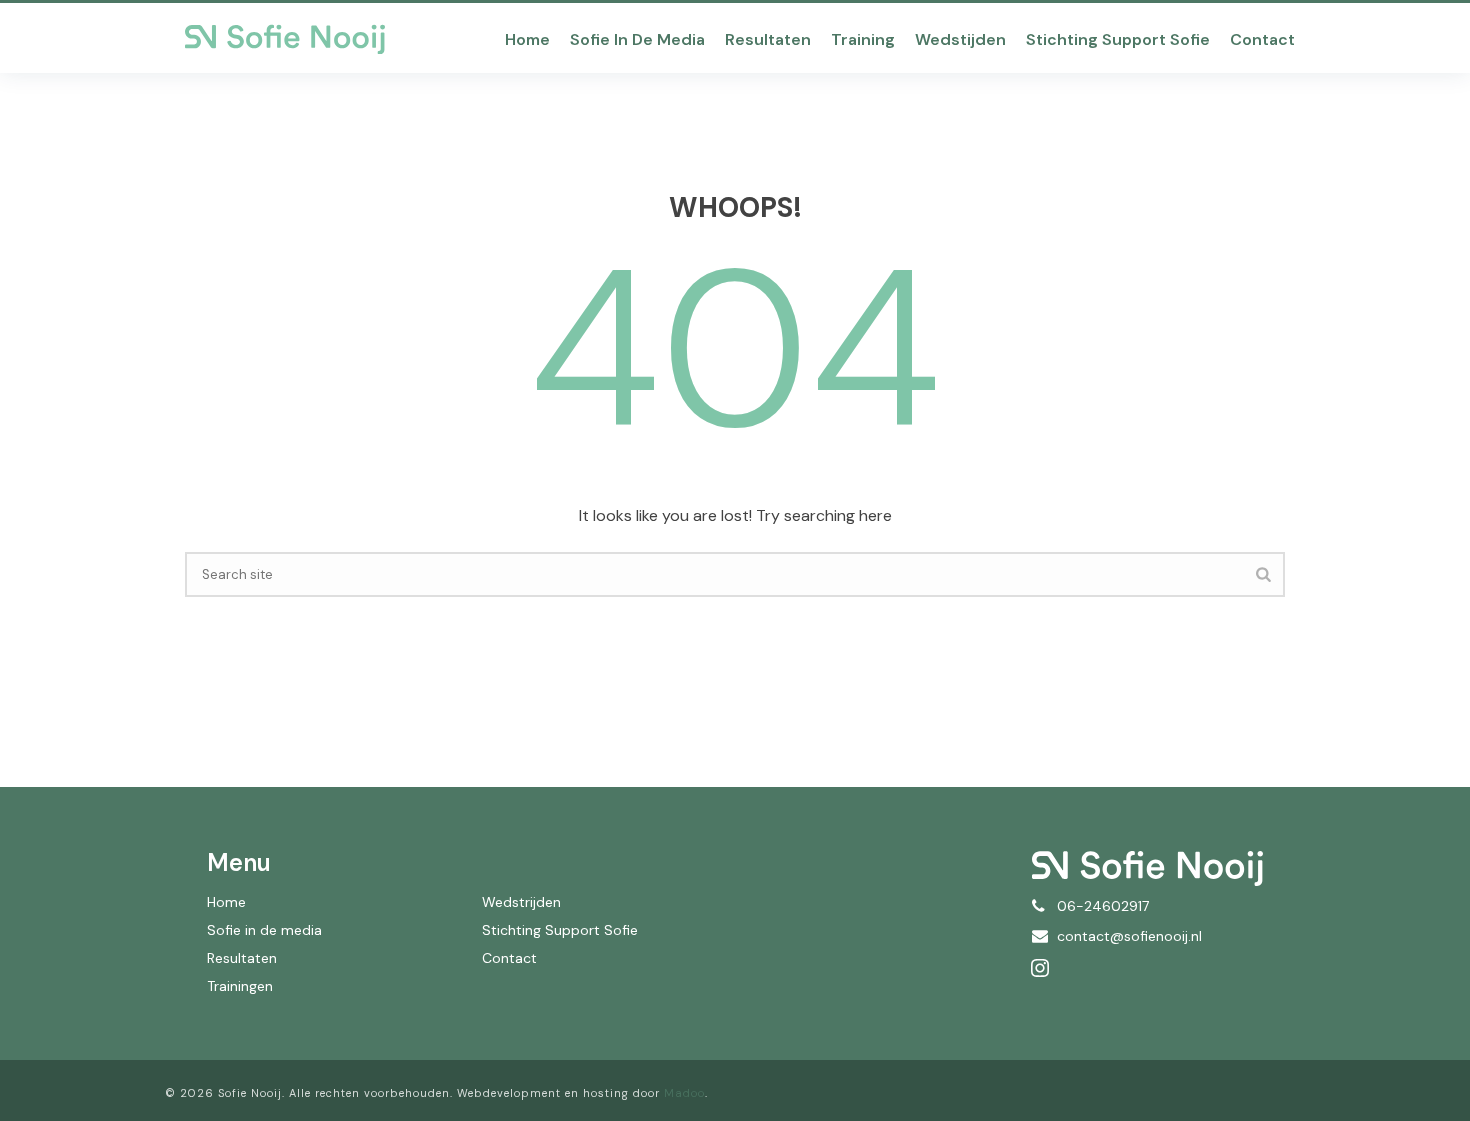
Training (863, 39)
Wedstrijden (521, 902)
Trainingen (240, 986)
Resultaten (768, 39)
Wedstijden (960, 39)
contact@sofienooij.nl (1129, 936)
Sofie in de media (637, 39)
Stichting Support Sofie (1118, 39)
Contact (1262, 39)
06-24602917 (1103, 906)
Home (527, 39)
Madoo (684, 1093)
